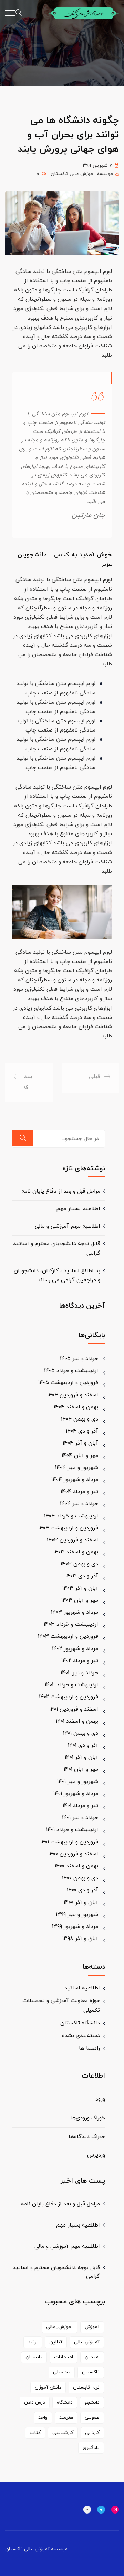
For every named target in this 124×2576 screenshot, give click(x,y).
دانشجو (92, 2402)
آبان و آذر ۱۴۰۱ (81, 1757)
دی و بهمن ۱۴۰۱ (81, 1733)
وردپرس (96, 2155)
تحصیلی (62, 2372)
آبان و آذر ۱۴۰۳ (80, 1588)
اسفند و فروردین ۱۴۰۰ (73, 1854)
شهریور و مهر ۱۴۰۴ (77, 1468)
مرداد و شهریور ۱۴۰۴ (75, 1480)
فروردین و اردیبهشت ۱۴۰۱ (69, 1842)
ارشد (33, 2342)
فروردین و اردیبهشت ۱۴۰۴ (68, 1528)
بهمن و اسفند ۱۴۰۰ (76, 1866)
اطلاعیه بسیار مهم (78, 1209)
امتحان (92, 2357)
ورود (100, 2099)
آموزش (92, 2327)
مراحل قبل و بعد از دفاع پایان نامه (61, 1191)
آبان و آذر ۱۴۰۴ (80, 1443)
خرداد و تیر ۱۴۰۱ (80, 1818)
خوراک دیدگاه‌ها (87, 2137)
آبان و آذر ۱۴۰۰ (81, 1902)
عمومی (92, 2418)
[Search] (22, 1138)
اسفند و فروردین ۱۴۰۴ (73, 1395)
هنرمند (66, 2418)
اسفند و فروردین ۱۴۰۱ (74, 1709)
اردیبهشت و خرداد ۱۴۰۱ (72, 1830)
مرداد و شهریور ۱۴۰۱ (76, 1794)
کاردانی (92, 2433)
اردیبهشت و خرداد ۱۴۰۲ (71, 1685)
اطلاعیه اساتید (82, 1988)
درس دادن (35, 2402)
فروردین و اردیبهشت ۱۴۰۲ (69, 1697)
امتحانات (64, 2357)
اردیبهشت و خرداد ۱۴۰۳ (71, 1624)
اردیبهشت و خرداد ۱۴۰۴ (71, 1516)
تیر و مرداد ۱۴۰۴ (79, 1492)
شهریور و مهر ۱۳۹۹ (77, 1914)
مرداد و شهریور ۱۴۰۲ (75, 1649)
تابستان (34, 2357)
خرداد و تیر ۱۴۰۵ (79, 1359)
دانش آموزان (48, 2387)
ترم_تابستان (86, 2387)
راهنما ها (89, 2048)
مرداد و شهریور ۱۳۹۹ (75, 1927)
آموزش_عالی (60, 2327)
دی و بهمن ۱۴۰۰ (80, 1878)
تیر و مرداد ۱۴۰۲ (80, 1661)
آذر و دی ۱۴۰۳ (82, 1576)
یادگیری (91, 2448)
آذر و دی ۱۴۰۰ (82, 1890)
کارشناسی (63, 2433)
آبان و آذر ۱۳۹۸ (80, 1939)
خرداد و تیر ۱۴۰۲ (79, 1673)
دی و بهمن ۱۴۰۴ (80, 1419)
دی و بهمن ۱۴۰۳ (79, 1564)
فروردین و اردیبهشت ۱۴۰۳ (68, 1636)
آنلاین (56, 2342)
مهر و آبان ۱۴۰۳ (80, 1600)
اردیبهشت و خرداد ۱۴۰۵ (71, 1371)
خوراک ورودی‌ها (88, 2118)
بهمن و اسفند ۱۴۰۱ (77, 1721)
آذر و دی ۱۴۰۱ (83, 1745)
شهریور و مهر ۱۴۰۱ (78, 1782)
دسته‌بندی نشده (81, 2036)
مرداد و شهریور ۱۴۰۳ (75, 1612)
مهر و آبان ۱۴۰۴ (80, 1456)
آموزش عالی (87, 2342)
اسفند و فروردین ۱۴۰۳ (73, 1540)
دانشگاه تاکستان (80, 2023)
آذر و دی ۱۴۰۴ (82, 1431)
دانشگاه (65, 2402)
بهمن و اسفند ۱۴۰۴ (76, 1407)
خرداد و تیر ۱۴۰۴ (79, 1504)
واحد (43, 2418)
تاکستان (91, 2372)
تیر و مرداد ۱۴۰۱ (80, 1806)
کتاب (35, 2433)
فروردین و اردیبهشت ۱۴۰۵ (68, 1383)
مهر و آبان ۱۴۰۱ (81, 1769)
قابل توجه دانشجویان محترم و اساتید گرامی (56, 2272)
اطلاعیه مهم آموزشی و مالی (68, 1226)
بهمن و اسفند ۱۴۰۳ (76, 1552)
